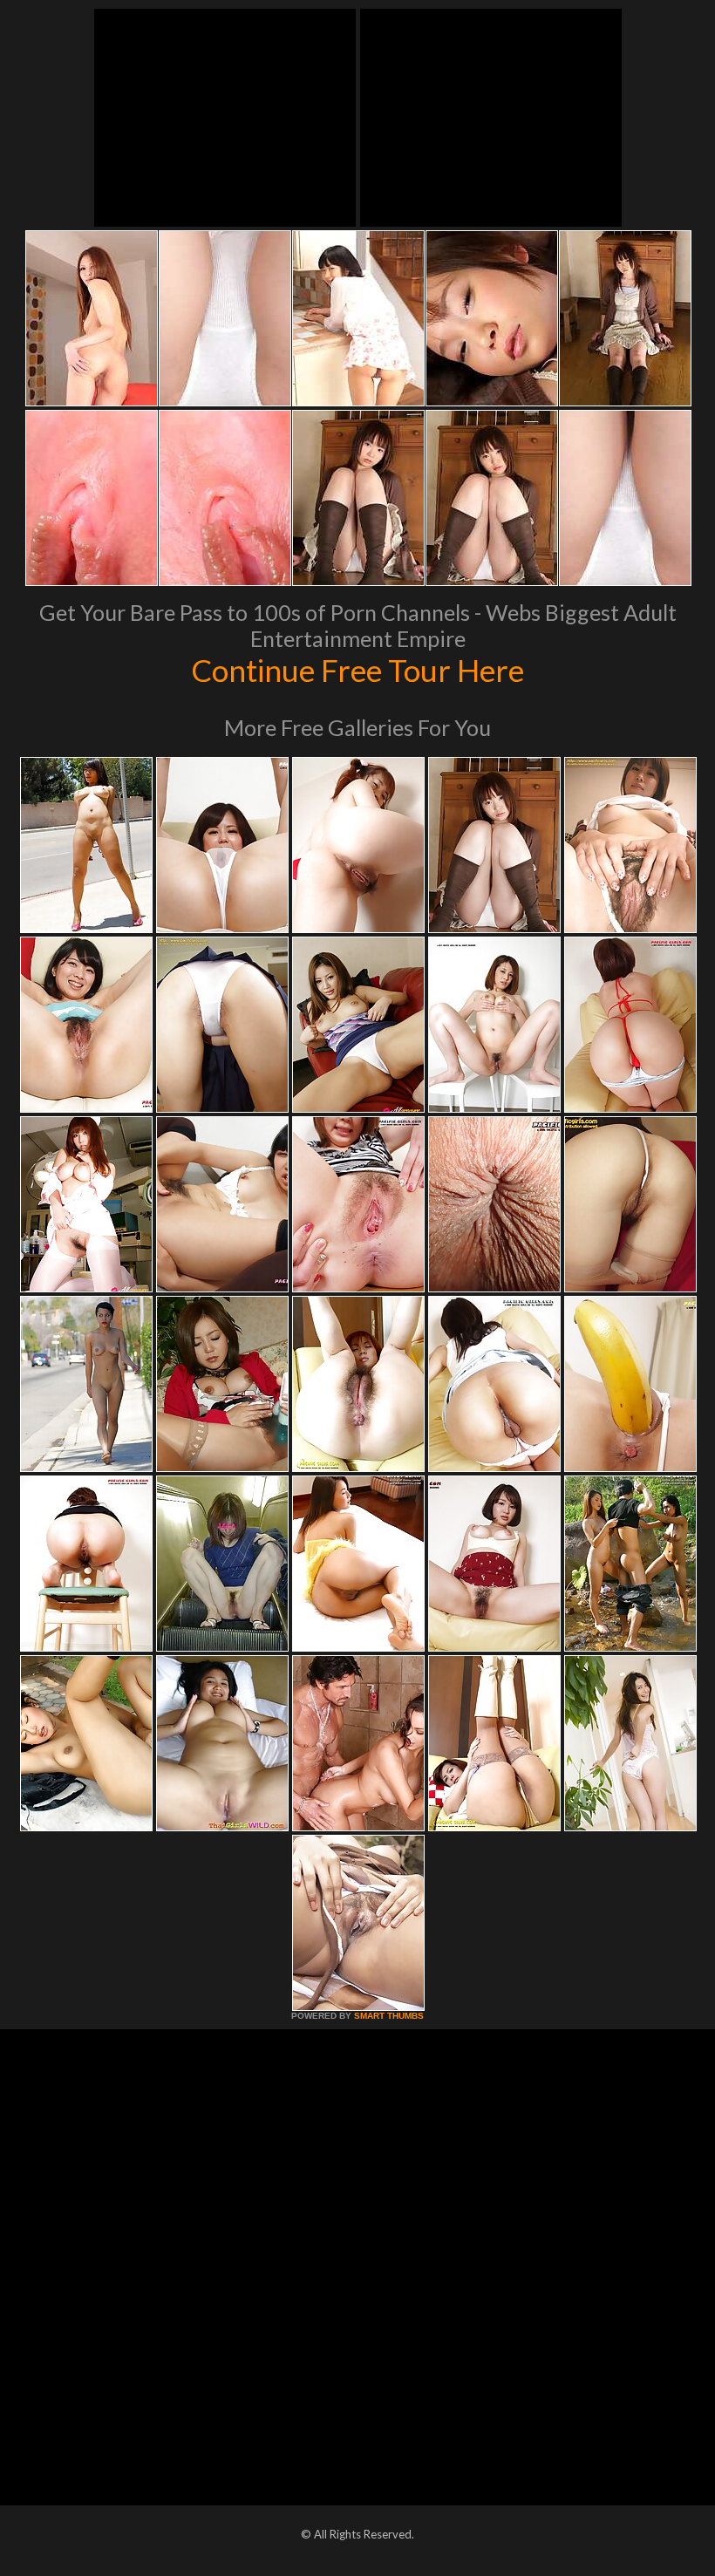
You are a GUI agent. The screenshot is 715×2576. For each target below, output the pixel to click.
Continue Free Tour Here (357, 670)
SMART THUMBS (389, 2016)
